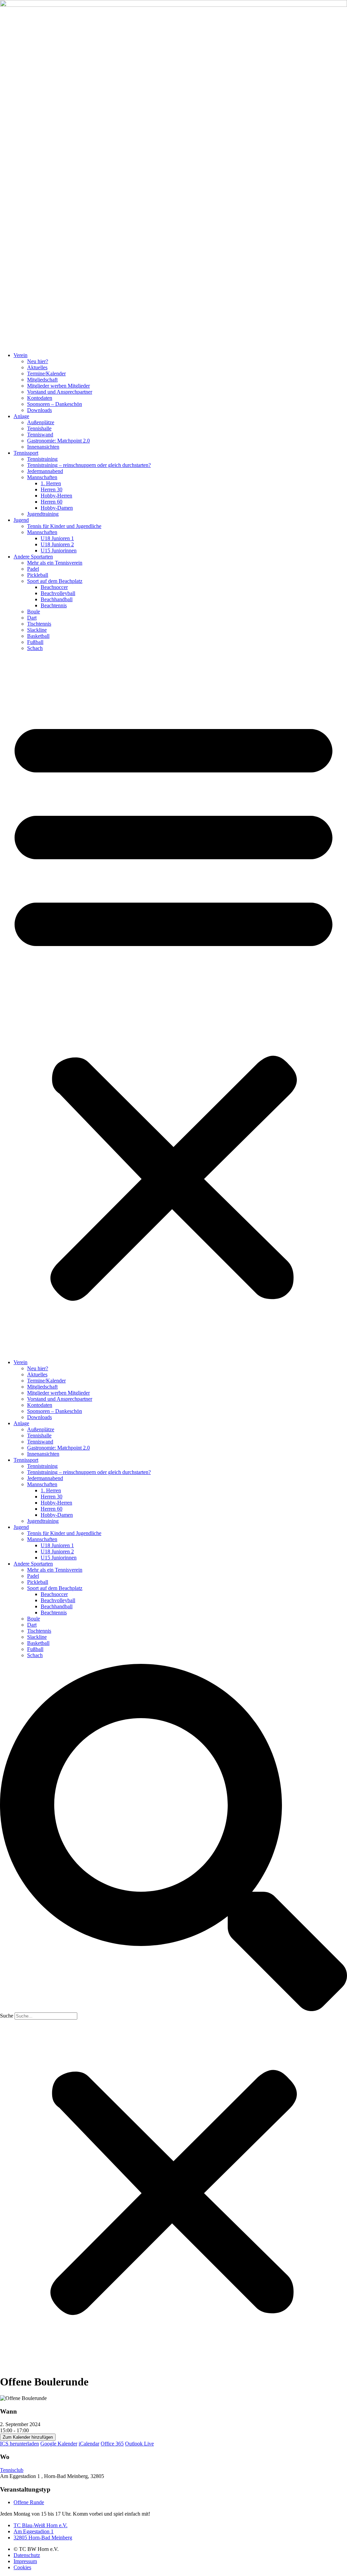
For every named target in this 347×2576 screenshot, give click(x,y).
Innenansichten (43, 447)
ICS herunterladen (19, 2444)
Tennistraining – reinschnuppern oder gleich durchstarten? (89, 465)
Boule (34, 612)
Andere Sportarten (33, 557)
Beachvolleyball (58, 593)
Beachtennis (54, 605)
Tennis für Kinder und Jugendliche (64, 526)
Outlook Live (139, 2444)
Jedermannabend (45, 471)
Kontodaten (40, 398)
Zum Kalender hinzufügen (28, 2437)
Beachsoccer (54, 587)
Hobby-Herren (56, 496)
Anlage (21, 416)
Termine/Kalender (46, 373)
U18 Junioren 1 (57, 538)
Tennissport (26, 453)
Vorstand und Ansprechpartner (60, 392)
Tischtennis (39, 624)
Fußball (35, 642)
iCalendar (89, 2444)
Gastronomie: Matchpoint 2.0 (58, 441)
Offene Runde (29, 2502)
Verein (21, 355)
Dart (32, 618)
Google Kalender (59, 2444)
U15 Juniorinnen (59, 550)
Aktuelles (37, 367)
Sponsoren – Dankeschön (55, 404)
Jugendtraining (43, 514)
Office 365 (112, 2444)
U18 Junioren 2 (57, 544)
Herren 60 (52, 502)
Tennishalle (39, 428)
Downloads (39, 410)
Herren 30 (52, 489)
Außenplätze (41, 422)
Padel (33, 569)
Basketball (38, 636)
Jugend (21, 520)
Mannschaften (42, 477)
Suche (7, 2016)
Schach (35, 648)
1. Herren (51, 483)
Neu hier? (38, 361)
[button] (173, 1005)
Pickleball (38, 575)
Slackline (37, 630)
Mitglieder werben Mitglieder (58, 386)
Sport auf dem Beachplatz (55, 581)
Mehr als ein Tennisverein (55, 563)
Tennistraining (42, 459)
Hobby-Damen (57, 508)
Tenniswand (40, 435)
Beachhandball (57, 599)
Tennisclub (12, 2470)
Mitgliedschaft (42, 380)
